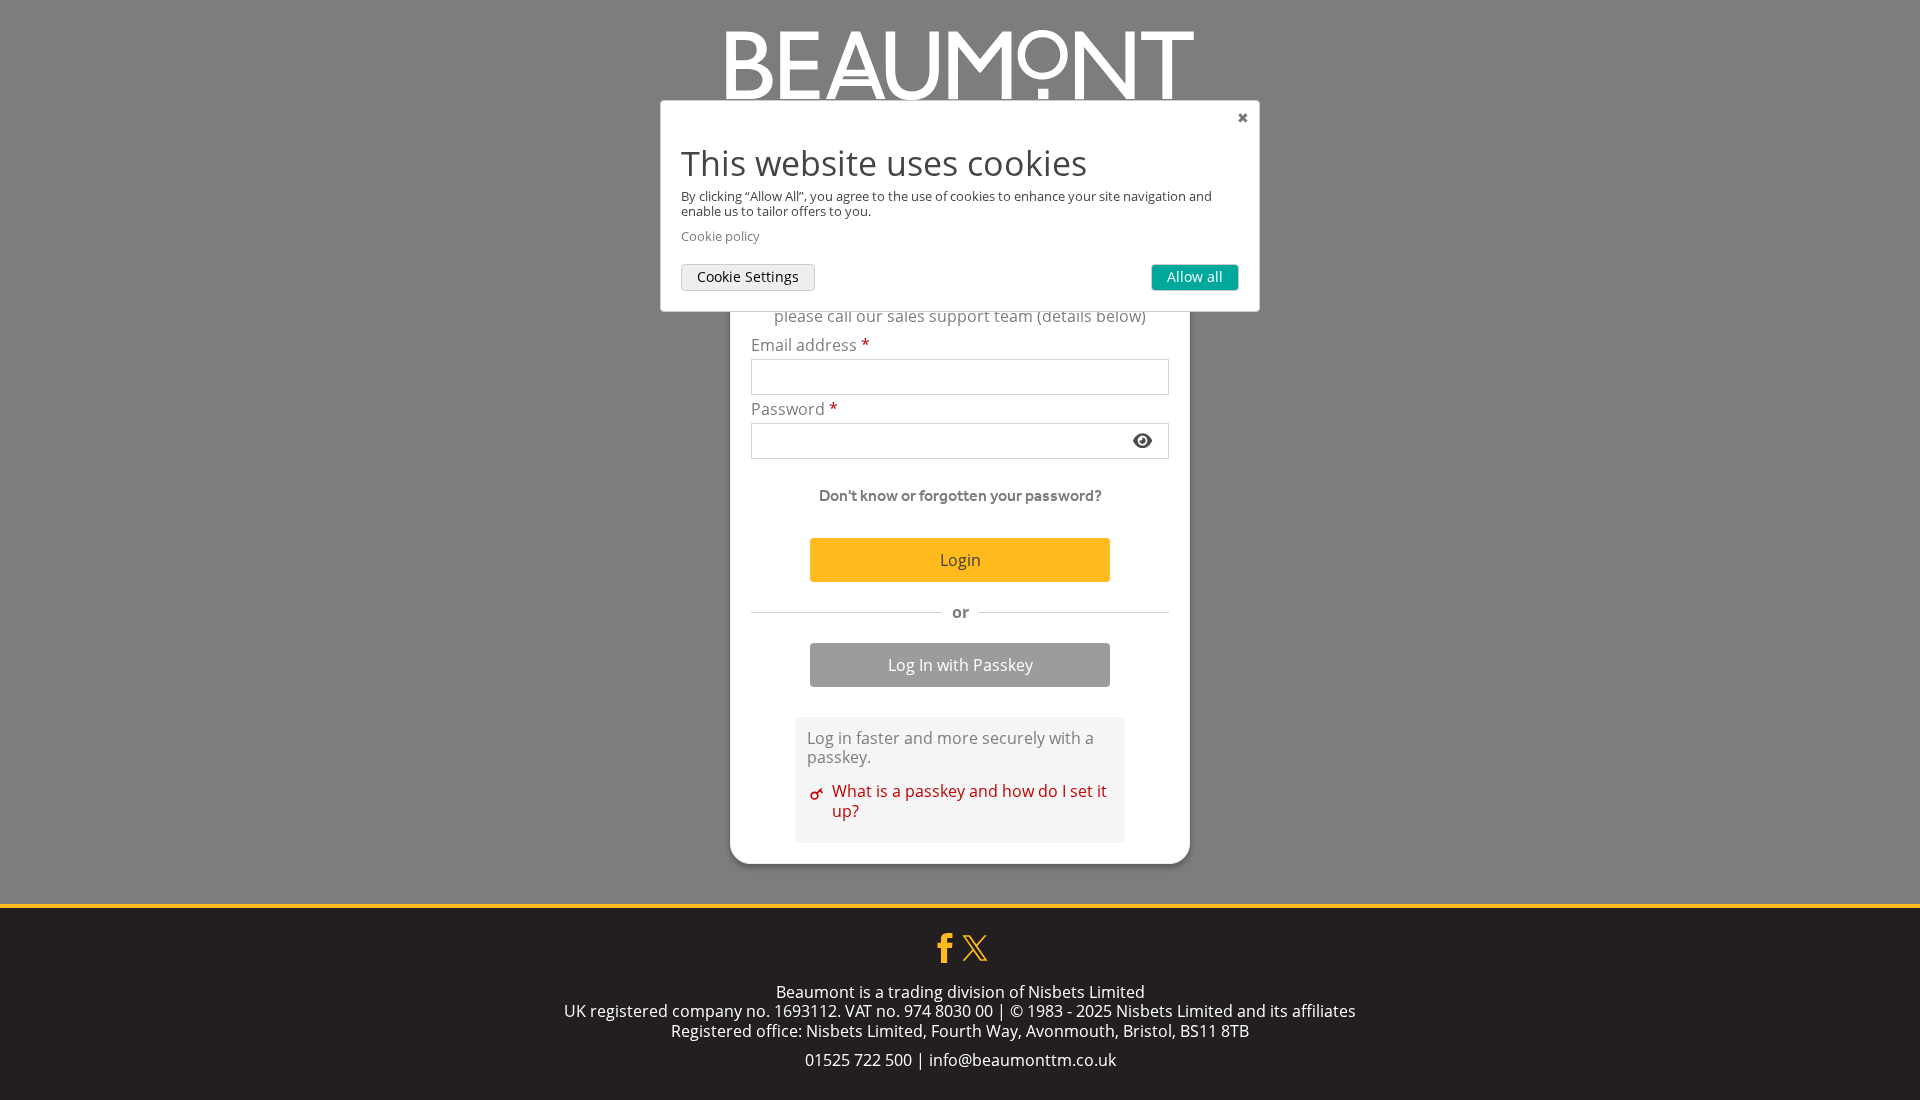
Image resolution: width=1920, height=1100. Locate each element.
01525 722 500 (858, 1060)
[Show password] (1142, 441)
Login (960, 560)
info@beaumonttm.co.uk (1022, 1060)
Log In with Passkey (960, 665)
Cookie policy (720, 236)
